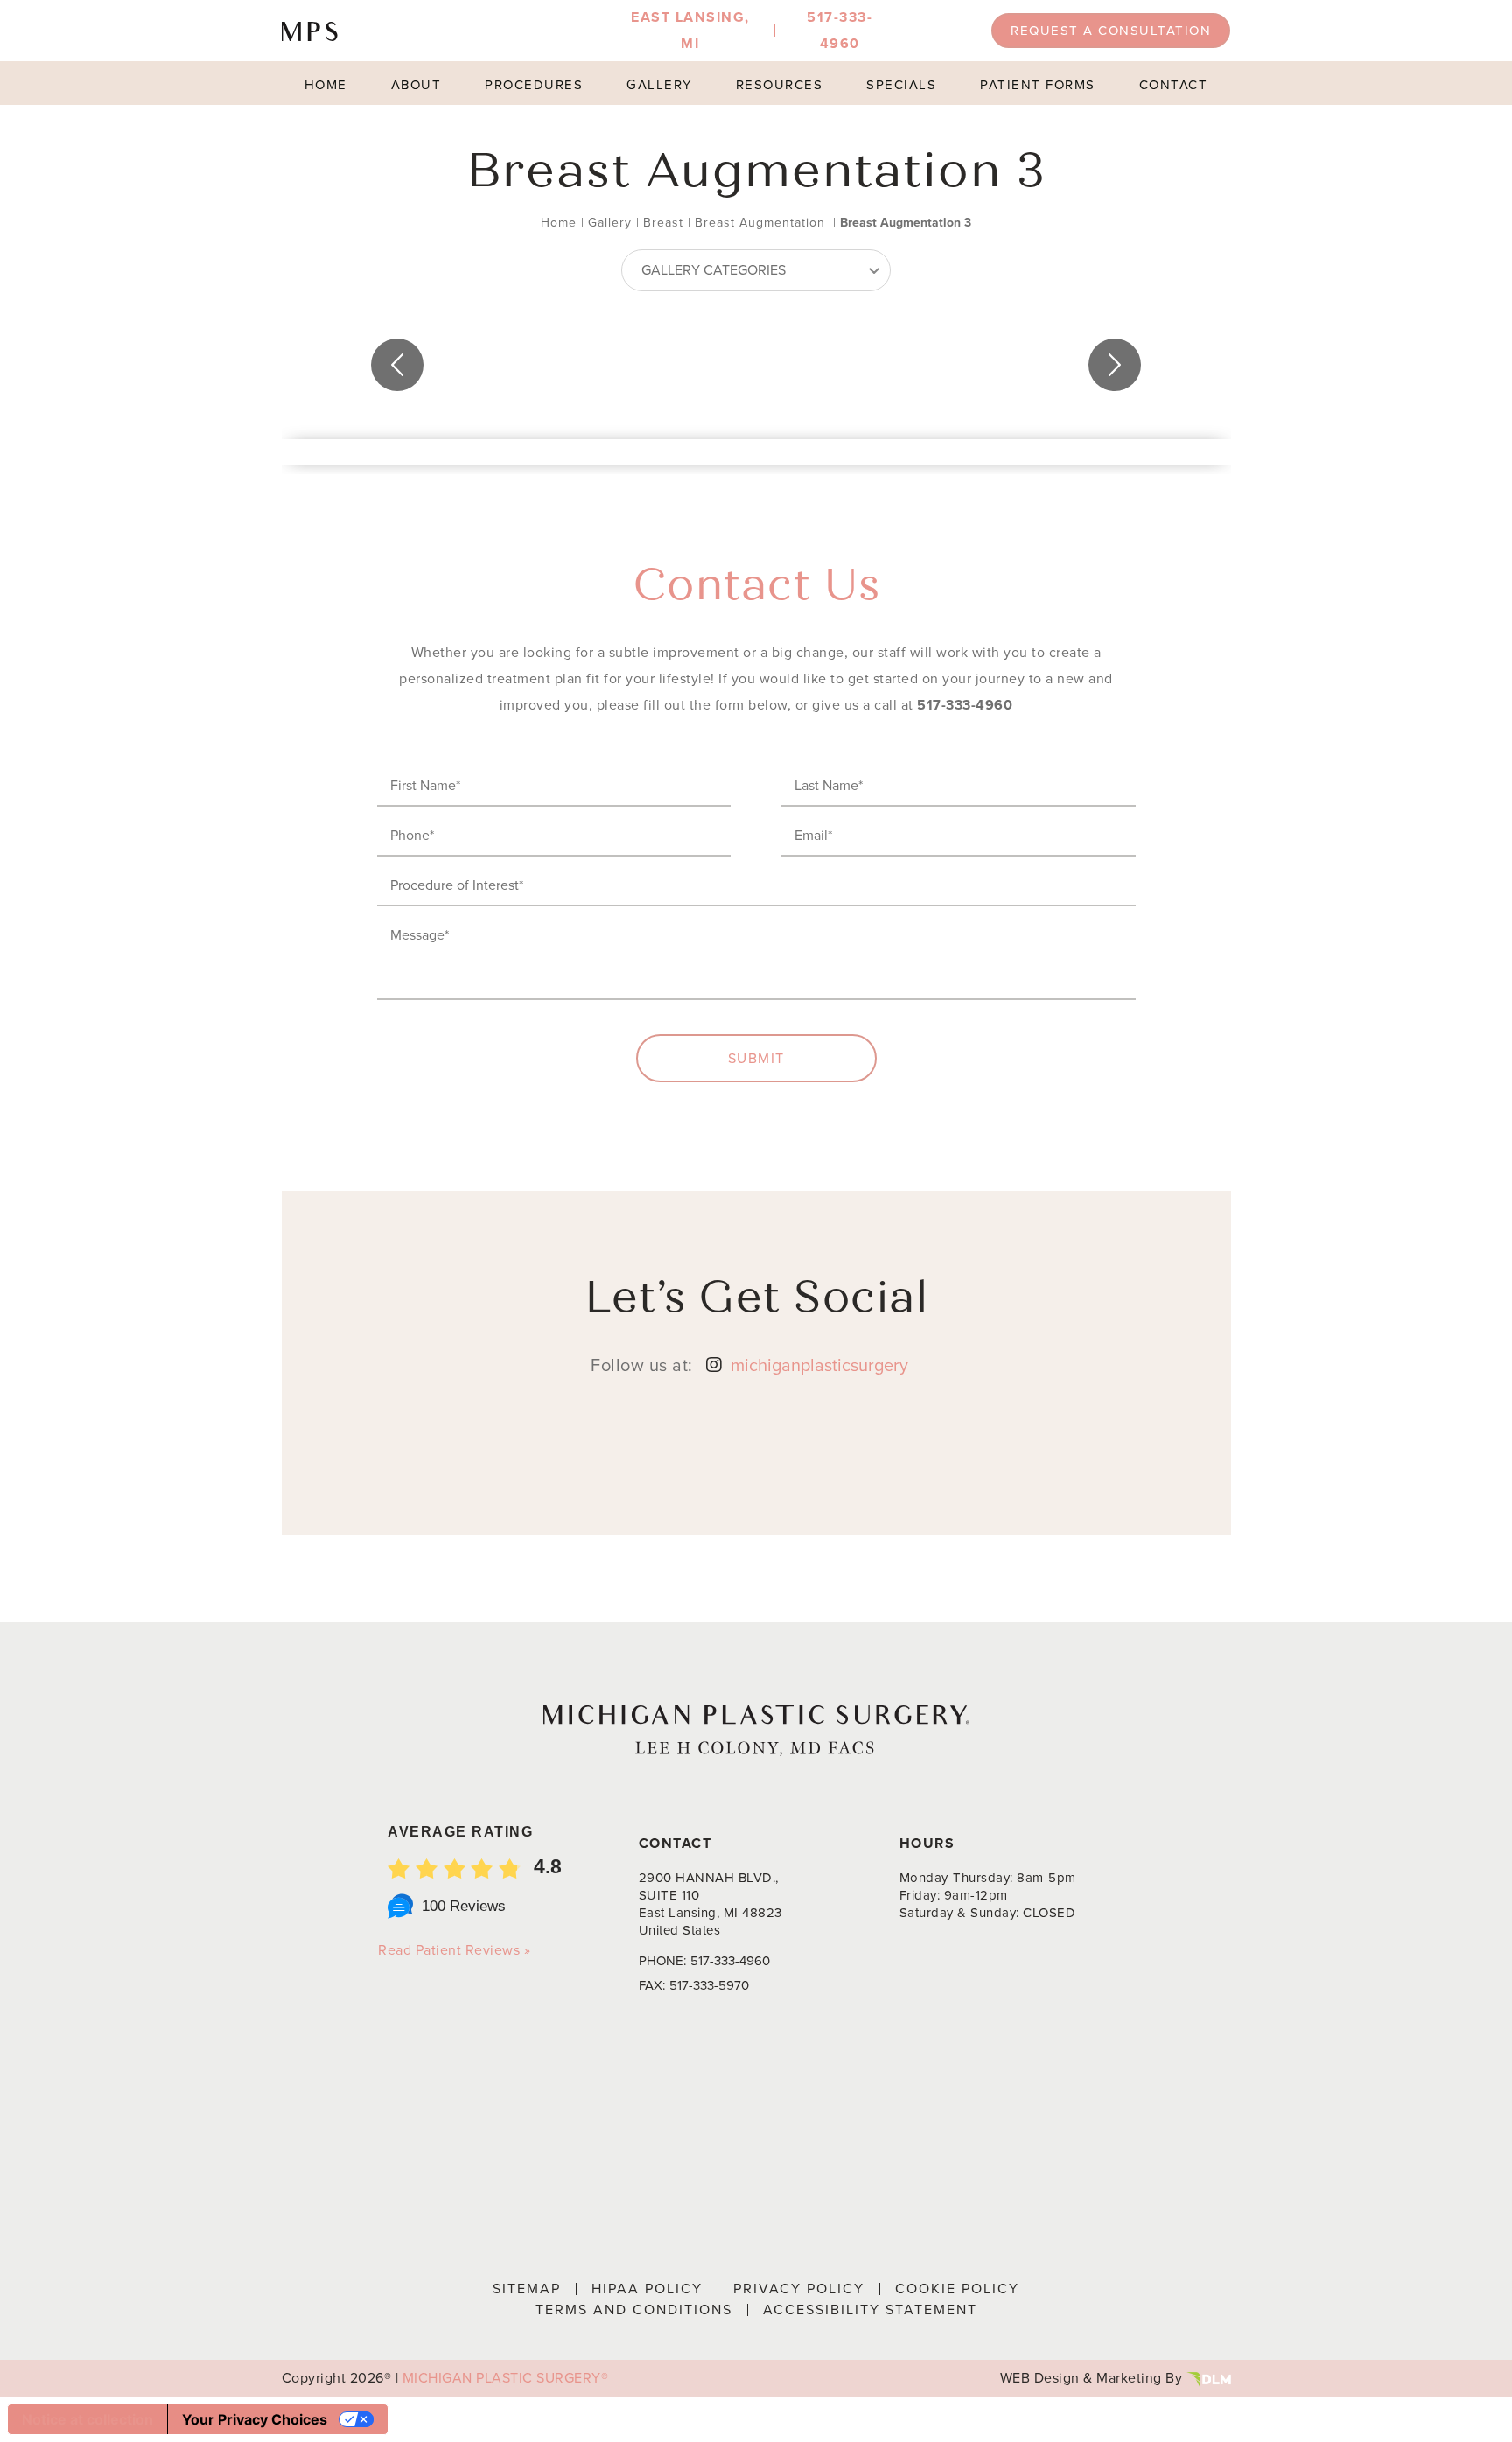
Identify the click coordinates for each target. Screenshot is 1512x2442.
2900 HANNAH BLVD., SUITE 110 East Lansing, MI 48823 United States (710, 1904)
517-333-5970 (709, 1985)
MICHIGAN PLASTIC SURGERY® (506, 2378)
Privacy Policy (799, 2288)
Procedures (534, 85)
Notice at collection (87, 2419)
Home (326, 85)
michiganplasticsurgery (819, 1365)
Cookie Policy (957, 2288)
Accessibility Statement (870, 2309)
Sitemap (527, 2288)
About (416, 85)
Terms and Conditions (634, 2309)
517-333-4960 (965, 705)
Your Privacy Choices (255, 2419)
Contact (1174, 85)
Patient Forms (1038, 85)
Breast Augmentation (760, 223)
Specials (901, 85)
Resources (780, 85)
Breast (663, 223)
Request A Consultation (1111, 31)
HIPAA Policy (647, 2288)
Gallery (659, 85)
